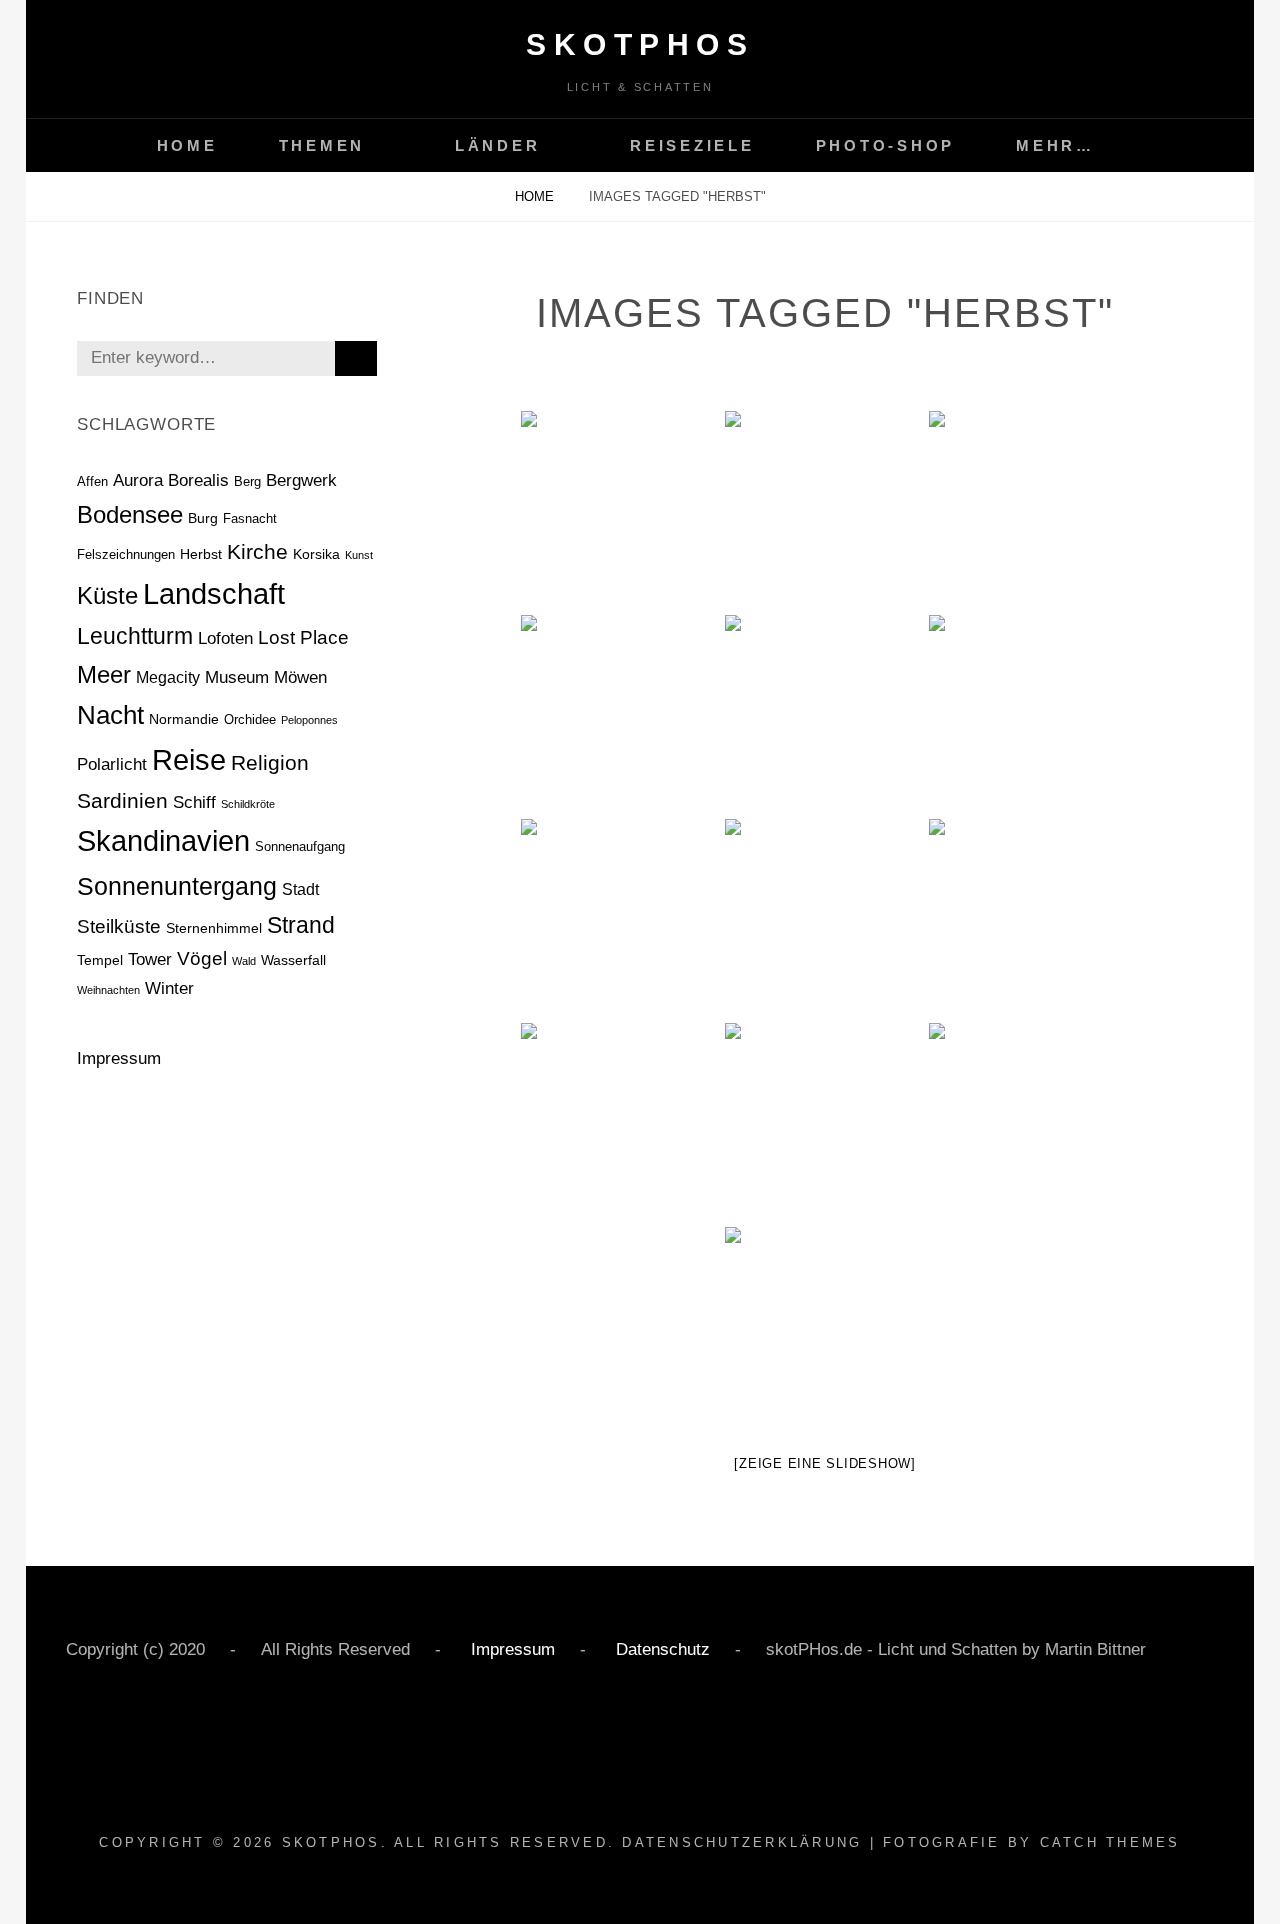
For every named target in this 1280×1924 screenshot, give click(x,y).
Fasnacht (250, 518)
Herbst (201, 554)
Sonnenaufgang (300, 846)
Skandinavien (163, 841)
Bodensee (130, 514)
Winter (169, 988)
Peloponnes (309, 720)
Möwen (300, 677)
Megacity (168, 677)
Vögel (202, 958)
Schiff (194, 802)
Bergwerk (301, 480)
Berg (247, 481)
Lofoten (225, 638)
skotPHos (640, 44)
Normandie (184, 719)
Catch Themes (1110, 1842)
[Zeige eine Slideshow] (825, 1463)
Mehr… (1055, 145)
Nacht (110, 715)
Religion (270, 762)
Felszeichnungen (126, 554)
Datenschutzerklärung (742, 1842)
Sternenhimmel (214, 928)
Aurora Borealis (171, 480)
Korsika (316, 554)
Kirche (257, 551)
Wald (244, 961)
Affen (92, 481)
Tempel (100, 960)
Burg (203, 518)
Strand (301, 925)
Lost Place (303, 637)
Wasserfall (293, 960)
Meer (104, 675)
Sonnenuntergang (177, 886)
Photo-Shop (886, 145)
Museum (237, 677)
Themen (322, 145)
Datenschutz (660, 1649)
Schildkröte (248, 804)
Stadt (300, 889)
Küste (107, 595)
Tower (150, 959)
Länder (498, 145)
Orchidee (250, 719)
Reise (189, 760)
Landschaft (214, 593)
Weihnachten (108, 990)
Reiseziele (692, 145)
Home (187, 145)
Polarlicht (112, 764)
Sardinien (122, 800)
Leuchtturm (135, 636)
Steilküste (119, 926)
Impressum (119, 1058)
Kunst (359, 555)
